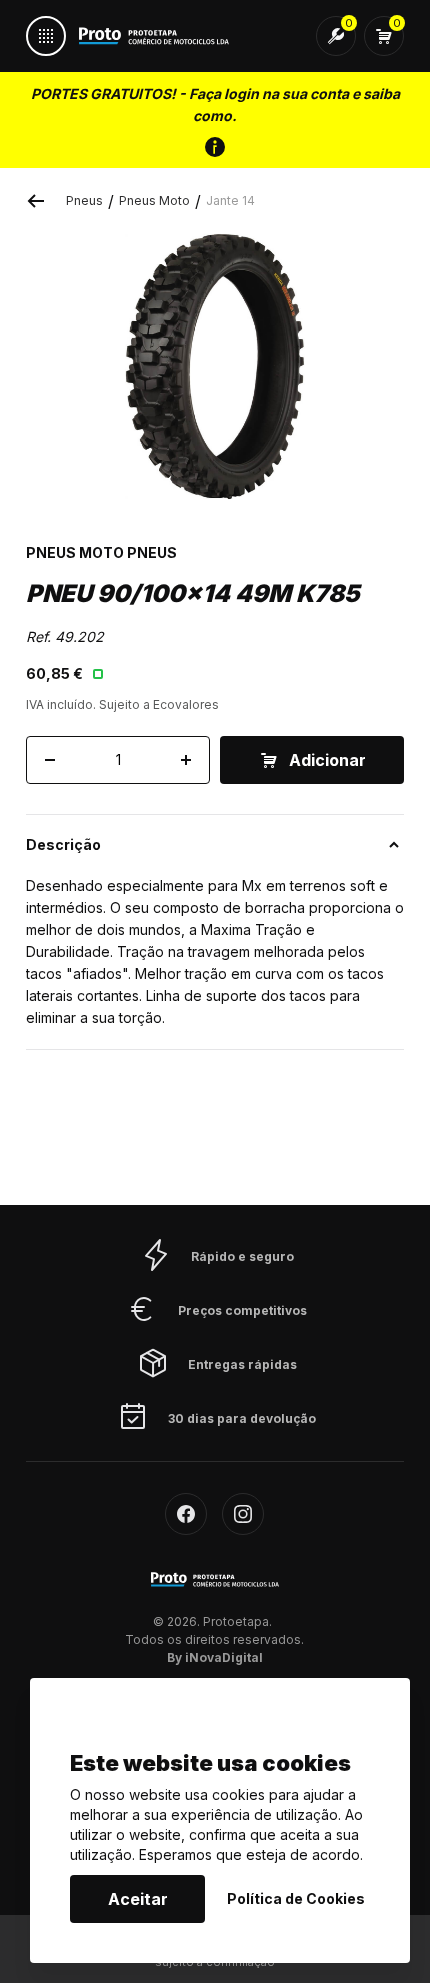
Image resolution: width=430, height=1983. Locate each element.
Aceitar (138, 1899)
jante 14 (230, 200)
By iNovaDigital (215, 1657)
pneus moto (154, 200)
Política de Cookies (296, 1898)
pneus (84, 200)
